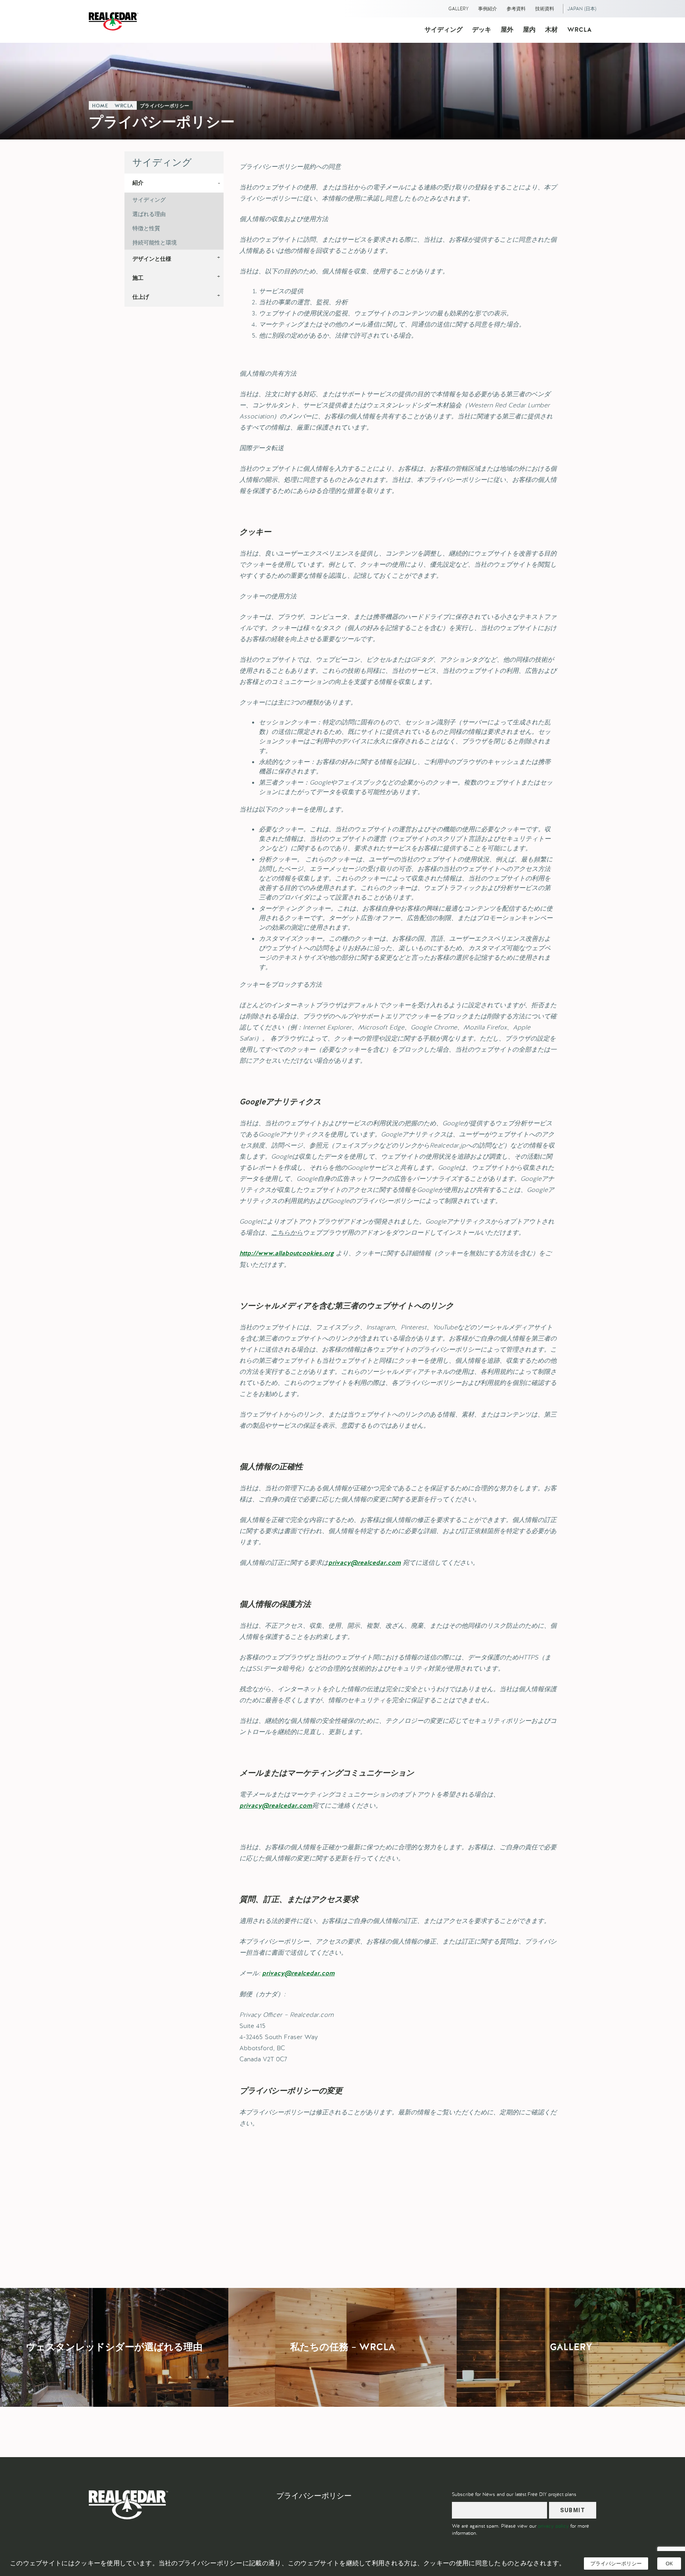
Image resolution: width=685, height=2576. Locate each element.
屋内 (529, 30)
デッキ (482, 30)
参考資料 (516, 9)
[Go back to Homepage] (116, 21)
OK (669, 2563)
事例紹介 (488, 9)
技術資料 (545, 9)
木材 (551, 30)
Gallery (458, 9)
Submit (573, 2510)
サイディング (444, 30)
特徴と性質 (146, 228)
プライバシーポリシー (165, 106)
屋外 (507, 30)
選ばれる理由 (149, 214)
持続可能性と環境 (155, 243)
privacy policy (553, 2526)
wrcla (124, 106)
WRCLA (579, 30)
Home (100, 106)
